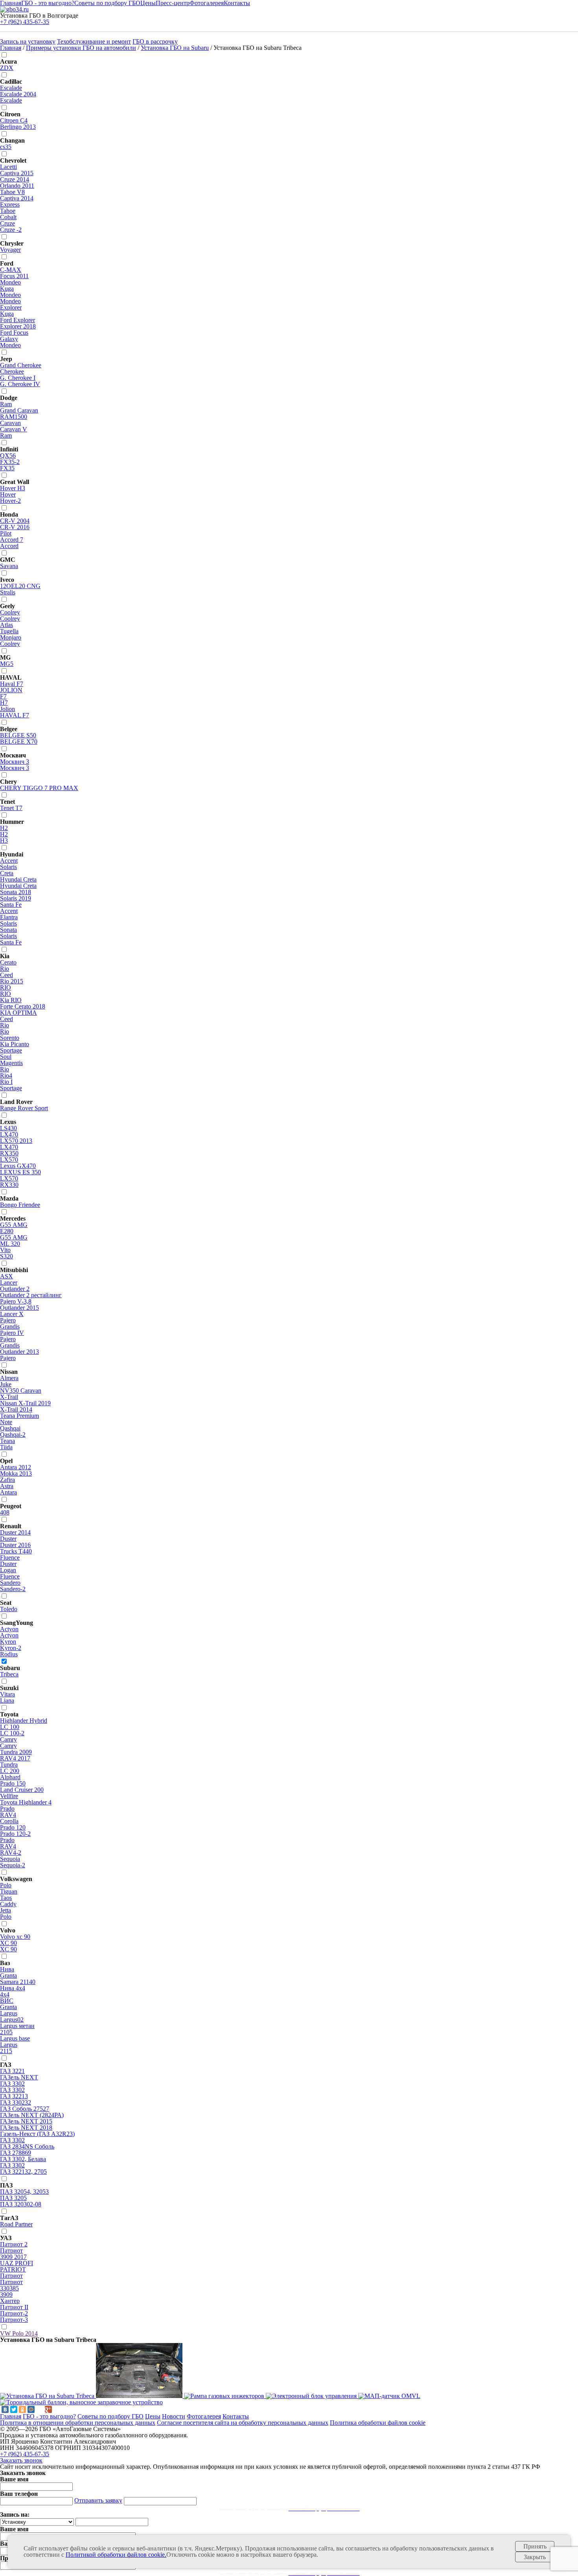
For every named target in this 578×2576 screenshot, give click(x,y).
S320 (6, 1256)
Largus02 (12, 2020)
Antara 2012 (16, 1467)
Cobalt (8, 217)
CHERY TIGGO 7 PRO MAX (39, 788)
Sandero (10, 1583)
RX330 (9, 1185)
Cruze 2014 (15, 179)
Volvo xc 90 (15, 1937)
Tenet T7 (11, 808)
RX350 (9, 1153)
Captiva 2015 (17, 173)
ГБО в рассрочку (155, 41)
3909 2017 (13, 2257)
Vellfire (9, 1796)
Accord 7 (12, 540)
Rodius (9, 1654)
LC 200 (10, 1771)
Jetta (6, 1910)
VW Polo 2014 (19, 2333)
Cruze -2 (11, 230)
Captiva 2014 (17, 198)
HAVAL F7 (15, 715)
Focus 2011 (14, 276)
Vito (5, 1250)
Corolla (9, 1821)
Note (6, 1422)
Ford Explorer (17, 320)
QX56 (8, 456)
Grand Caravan (19, 410)
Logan (8, 1570)
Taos (6, 1898)
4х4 (5, 1994)
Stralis (8, 592)
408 (5, 1512)
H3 (4, 841)
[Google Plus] (48, 2409)
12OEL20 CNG (20, 586)
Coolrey (10, 612)
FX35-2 (10, 462)
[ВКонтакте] (5, 2409)
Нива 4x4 (13, 1988)
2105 (6, 2032)
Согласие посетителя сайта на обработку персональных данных (243, 2423)
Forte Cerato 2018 (23, 1006)
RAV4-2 (11, 1853)
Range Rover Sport (24, 1108)
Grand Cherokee (21, 365)
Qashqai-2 (13, 1435)
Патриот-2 (14, 2313)
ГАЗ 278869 (16, 2153)
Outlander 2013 (19, 1352)
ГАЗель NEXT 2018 (26, 2128)
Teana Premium (19, 1416)
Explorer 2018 (18, 326)
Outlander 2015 (19, 1308)
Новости (174, 2416)
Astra (7, 1486)
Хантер (10, 2301)
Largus (9, 2013)
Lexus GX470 (18, 1166)
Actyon (9, 1629)
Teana (7, 1441)
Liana (7, 1701)
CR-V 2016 (15, 527)
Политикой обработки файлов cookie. (116, 2555)
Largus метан (17, 2026)
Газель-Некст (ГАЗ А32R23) (37, 2134)
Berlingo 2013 (18, 127)
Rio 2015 (12, 981)
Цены (153, 2416)
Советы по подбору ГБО (110, 2416)
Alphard (10, 1777)
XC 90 (8, 1943)
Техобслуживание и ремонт (94, 41)
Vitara (7, 1694)
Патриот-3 (14, 2320)
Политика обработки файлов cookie (378, 2423)
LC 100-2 (12, 1733)
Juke (6, 1384)
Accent (9, 861)
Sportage (11, 1050)
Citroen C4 (14, 120)
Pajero (8, 1320)
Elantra (9, 917)
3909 (6, 2295)
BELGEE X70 (19, 742)
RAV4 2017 (15, 1758)
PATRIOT (13, 2269)
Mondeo (10, 282)
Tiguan (9, 1891)
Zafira (7, 1480)
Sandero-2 (13, 1589)
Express (10, 204)
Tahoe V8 (12, 192)
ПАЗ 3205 (13, 2198)
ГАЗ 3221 (12, 2071)
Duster (8, 1539)
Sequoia (10, 1859)
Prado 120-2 (15, 1834)
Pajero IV (12, 1333)
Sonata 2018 (16, 892)
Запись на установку (28, 41)
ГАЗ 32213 (14, 2096)
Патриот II (14, 2307)
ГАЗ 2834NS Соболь (27, 2146)
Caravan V (14, 429)
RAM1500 (14, 417)
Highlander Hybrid (24, 1721)
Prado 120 (13, 1827)
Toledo (9, 1609)
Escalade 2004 (18, 94)
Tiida (6, 1447)
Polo (6, 1885)
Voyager (10, 250)
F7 (3, 696)
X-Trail (9, 1397)
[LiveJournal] (40, 2409)
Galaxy (9, 339)
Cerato (8, 962)
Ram (6, 404)
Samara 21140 (18, 1982)
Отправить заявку (98, 2500)
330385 (9, 2288)
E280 (7, 1231)
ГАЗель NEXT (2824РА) (32, 2115)
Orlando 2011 (17, 186)
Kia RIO (11, 1000)
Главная (11, 48)
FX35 (7, 468)
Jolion (7, 709)
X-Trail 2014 (16, 1409)
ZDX (7, 68)
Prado (7, 1809)
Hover (8, 494)
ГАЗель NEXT (19, 2077)
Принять (535, 2546)
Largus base (15, 2038)
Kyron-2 (11, 1648)
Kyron (8, 1642)
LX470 (9, 1134)
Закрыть (535, 2557)
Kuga (7, 289)
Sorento (10, 1038)
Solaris (8, 867)
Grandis (10, 1327)
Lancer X (12, 1314)
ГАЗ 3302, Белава (23, 2159)
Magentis (11, 1063)
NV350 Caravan (21, 1391)
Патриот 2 (14, 2244)
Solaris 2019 (16, 898)
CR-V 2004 (15, 521)
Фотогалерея (204, 2416)
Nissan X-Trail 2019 (25, 1403)
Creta (7, 873)
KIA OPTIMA (18, 1013)
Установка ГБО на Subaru (175, 48)
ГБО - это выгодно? (49, 2416)
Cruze (7, 223)
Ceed (6, 975)
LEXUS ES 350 (20, 1172)
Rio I (6, 1082)
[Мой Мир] (31, 2409)
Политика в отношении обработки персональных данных (78, 2423)
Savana (9, 566)
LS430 (8, 1128)
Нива (7, 1969)
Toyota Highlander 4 (26, 1802)
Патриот (11, 2251)
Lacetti (8, 167)
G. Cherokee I (18, 378)
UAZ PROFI (17, 2263)
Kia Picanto (15, 1044)
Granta (8, 1976)
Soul (6, 1057)
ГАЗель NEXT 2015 (26, 2121)
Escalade (11, 88)
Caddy (8, 1904)
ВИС (7, 2001)
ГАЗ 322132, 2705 (23, 2172)
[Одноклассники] (22, 2409)
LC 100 (10, 1727)
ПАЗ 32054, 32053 (24, 2192)
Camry (8, 1739)
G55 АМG (14, 1225)
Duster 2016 (15, 1545)
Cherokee (12, 371)
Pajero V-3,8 (16, 1301)
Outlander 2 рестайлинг (31, 1295)
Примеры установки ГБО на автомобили (81, 48)
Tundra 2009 (16, 1752)
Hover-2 (10, 501)
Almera (9, 1378)
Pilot (6, 533)
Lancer (9, 1282)
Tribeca (9, 1674)
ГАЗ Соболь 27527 (25, 2109)
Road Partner (16, 2224)
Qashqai (10, 1428)
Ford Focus (14, 333)
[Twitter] (14, 2409)
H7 (4, 703)
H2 (4, 828)
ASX (6, 1276)
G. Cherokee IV (20, 384)
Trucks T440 (16, 1551)
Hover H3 (13, 488)
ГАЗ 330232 (16, 2102)
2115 (6, 2051)
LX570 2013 (16, 1141)
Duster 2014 (15, 1532)
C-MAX (11, 270)
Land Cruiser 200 (22, 1790)
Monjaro (11, 637)
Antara (8, 1492)
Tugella (9, 631)
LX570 (9, 1160)
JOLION (11, 690)
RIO (6, 987)
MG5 (7, 664)
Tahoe (8, 211)
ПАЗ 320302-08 (21, 2204)
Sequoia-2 (13, 1865)
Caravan (10, 423)
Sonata (8, 930)
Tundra (9, 1765)
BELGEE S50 (18, 735)
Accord (9, 546)
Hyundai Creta (18, 879)
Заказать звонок (21, 2460)
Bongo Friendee (20, 1205)
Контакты (236, 2416)
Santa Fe (11, 905)
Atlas (6, 625)
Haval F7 (12, 684)
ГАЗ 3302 (12, 2084)
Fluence (10, 1558)
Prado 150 (13, 1783)
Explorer (11, 307)
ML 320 (10, 1244)
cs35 (6, 147)
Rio (5, 969)
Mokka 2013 (16, 1473)
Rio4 (6, 1075)
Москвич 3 (15, 762)
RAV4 (8, 1815)
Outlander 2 (15, 1289)
